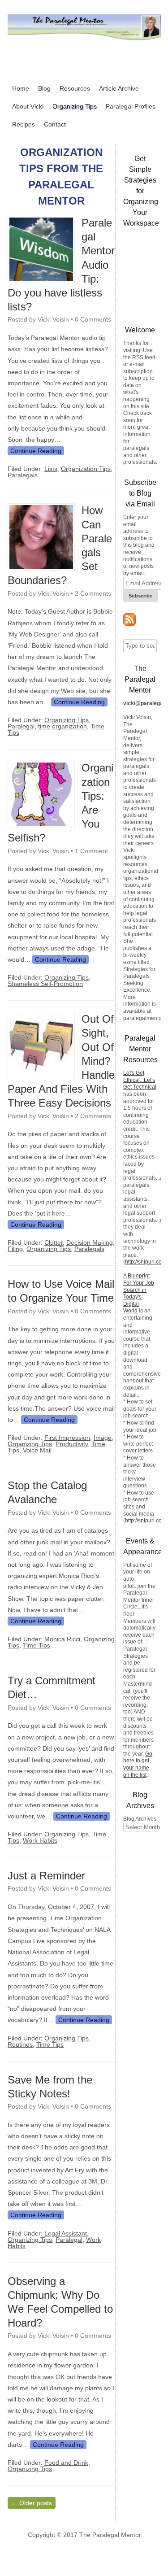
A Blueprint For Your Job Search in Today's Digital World (139, 1293)
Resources (75, 88)
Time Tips (37, 1645)
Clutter (54, 1242)
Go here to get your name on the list (138, 1764)
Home (21, 88)
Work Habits (40, 1840)
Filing (15, 1249)
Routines (20, 2044)
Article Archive (119, 88)
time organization (62, 726)
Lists (51, 469)
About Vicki (28, 106)
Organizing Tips (75, 106)
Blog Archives (140, 1819)
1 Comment (91, 851)
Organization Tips (86, 469)
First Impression (67, 1438)
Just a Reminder (46, 1876)
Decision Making (90, 1242)
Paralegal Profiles (131, 106)
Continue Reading (36, 451)
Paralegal (21, 726)
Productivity (72, 1444)
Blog (44, 88)
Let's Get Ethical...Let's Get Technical (140, 1080)
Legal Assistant (66, 2233)
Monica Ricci (62, 1639)
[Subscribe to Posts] (129, 624)
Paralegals (23, 475)
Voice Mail (37, 1450)
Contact (55, 124)
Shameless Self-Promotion (45, 984)
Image (103, 1438)
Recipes (24, 124)
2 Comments (93, 593)
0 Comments (93, 319)
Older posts (32, 2503)
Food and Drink (66, 2463)
